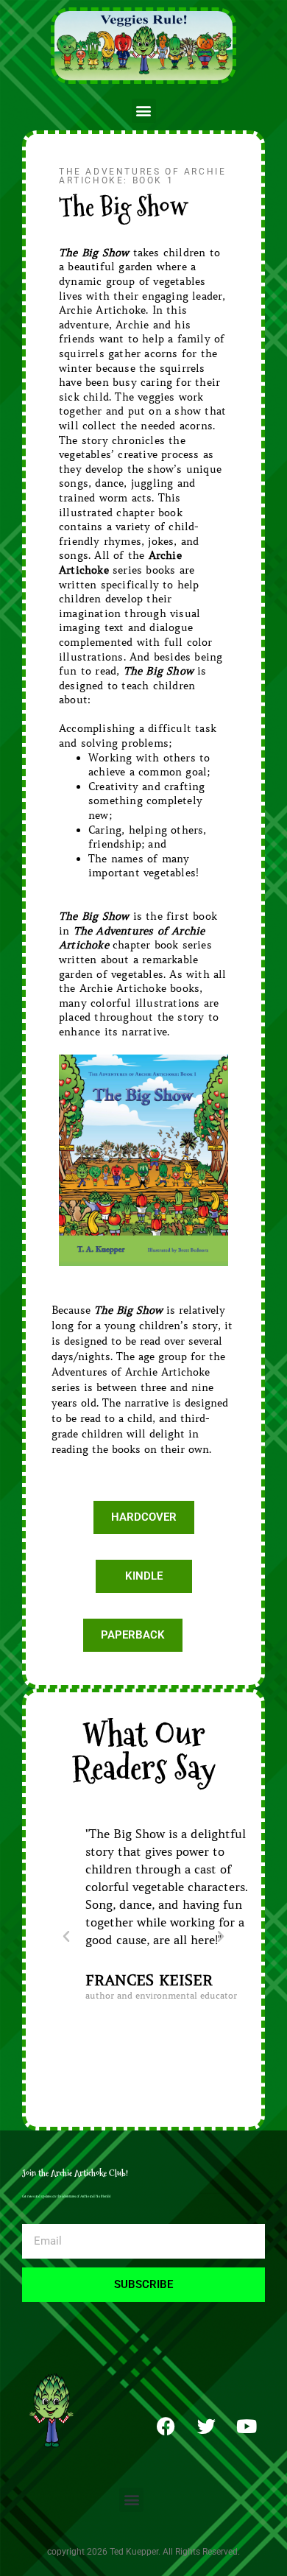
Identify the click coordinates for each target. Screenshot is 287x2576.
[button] (144, 111)
